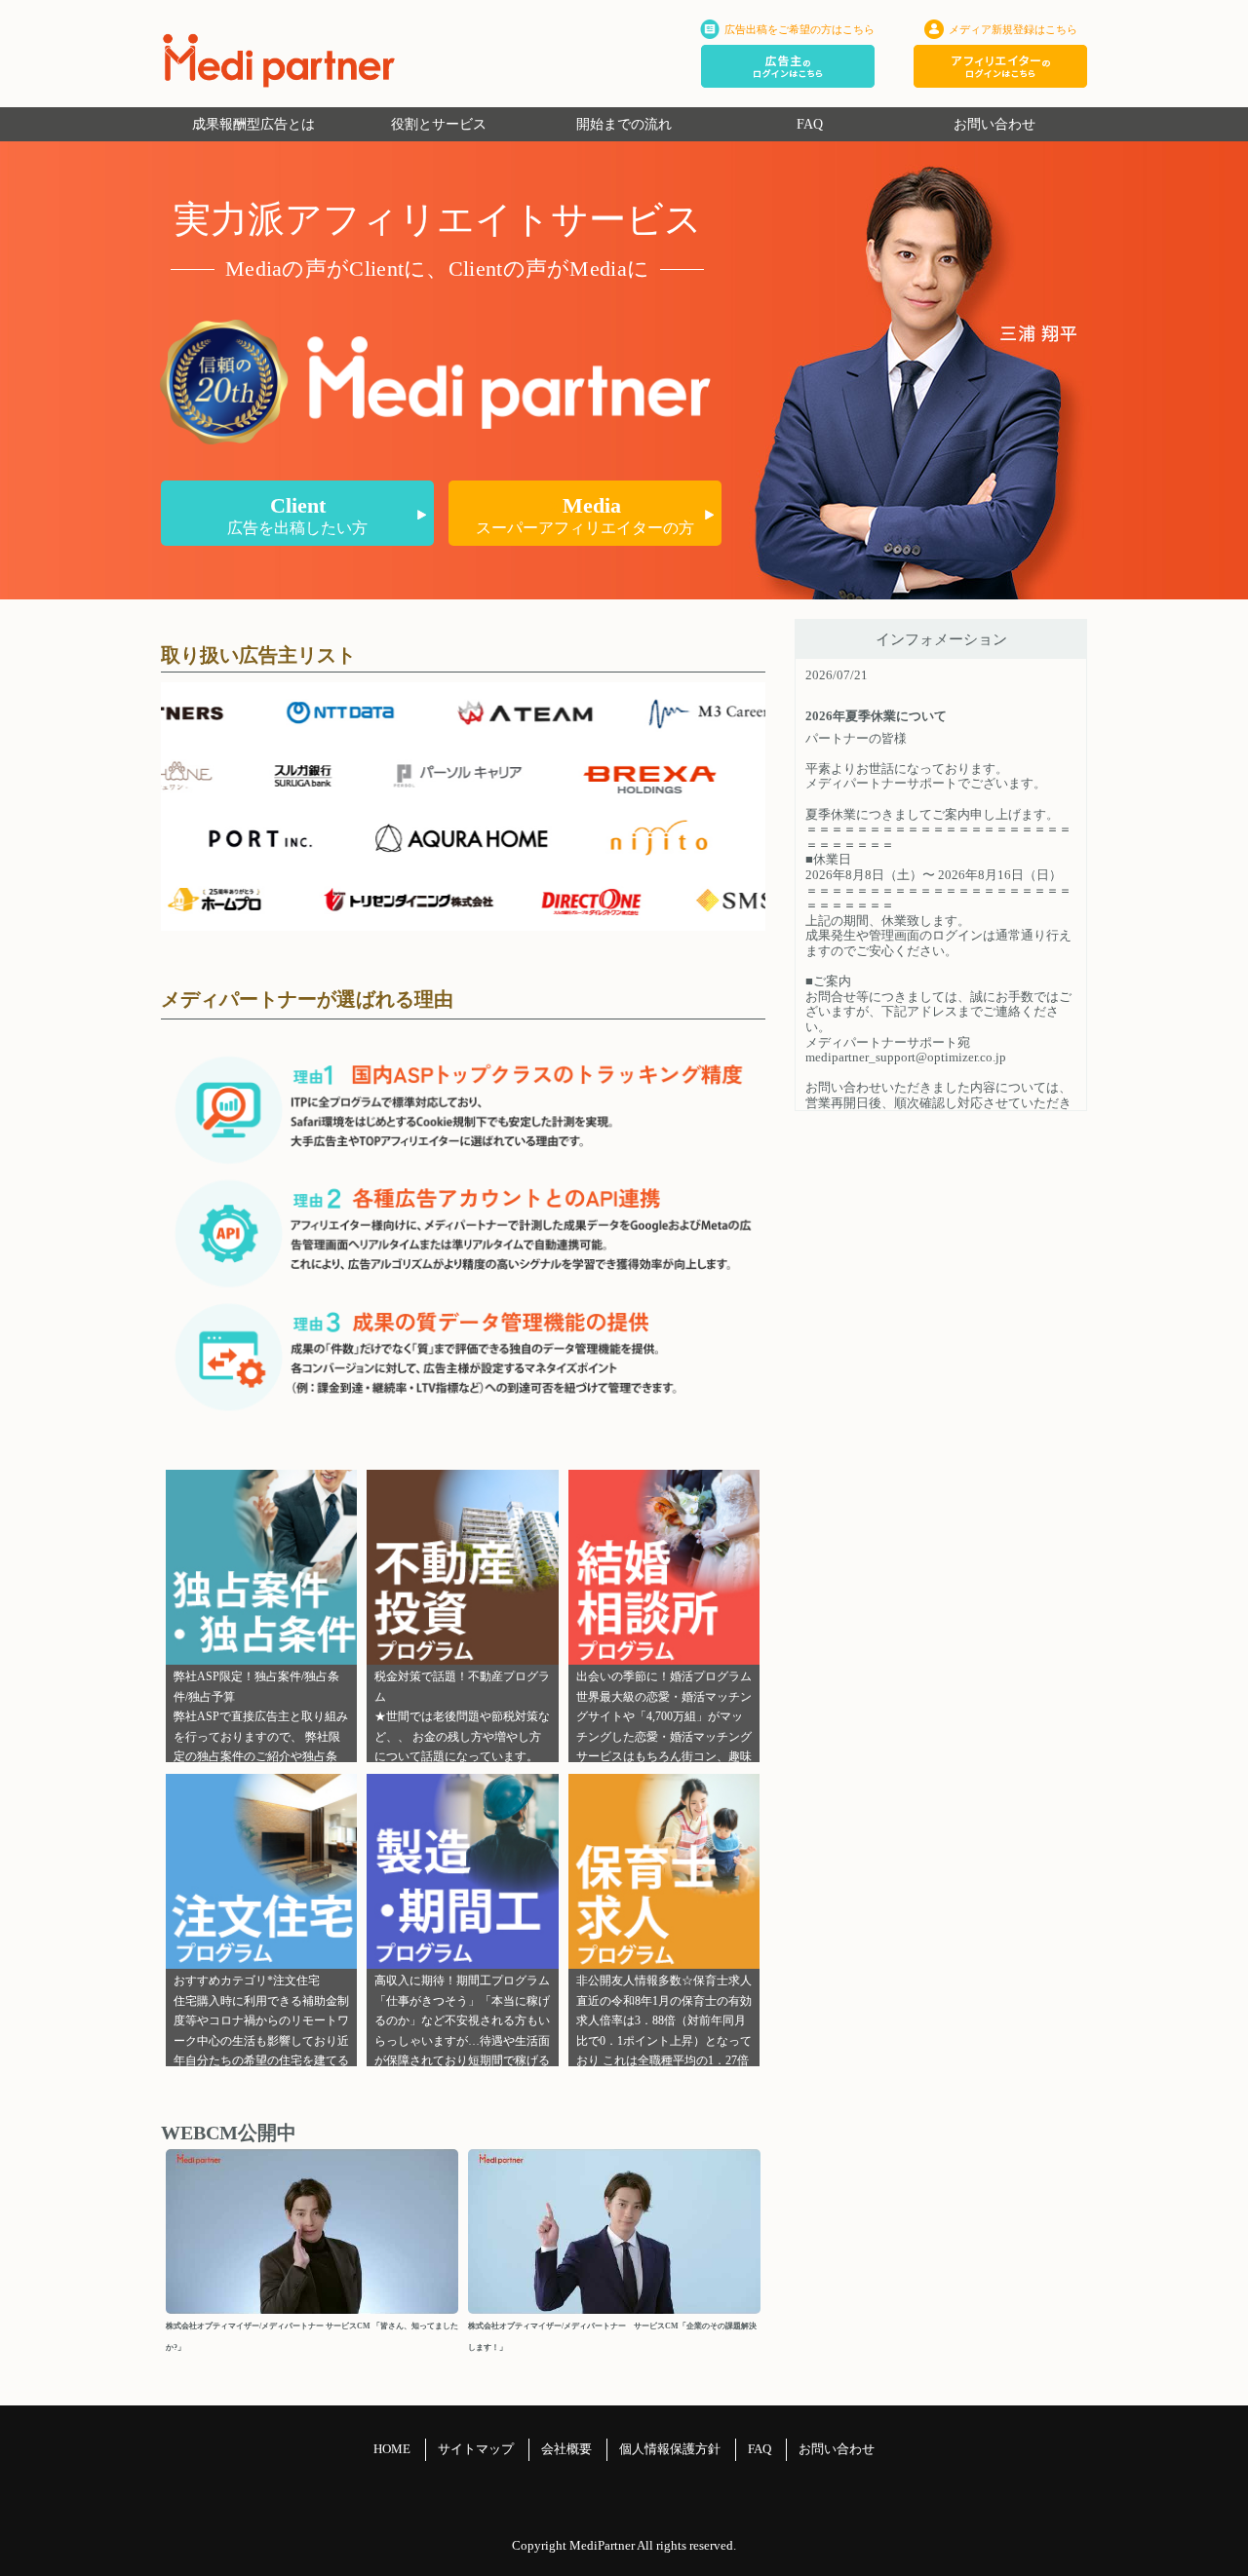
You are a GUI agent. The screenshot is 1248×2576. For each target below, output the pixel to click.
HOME (392, 2449)
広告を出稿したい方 (297, 515)
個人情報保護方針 (670, 2449)
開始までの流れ (624, 124)
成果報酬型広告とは (253, 124)
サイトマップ (476, 2449)
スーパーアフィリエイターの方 (585, 515)
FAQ (810, 124)
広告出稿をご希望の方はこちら (799, 29)
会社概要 (566, 2449)
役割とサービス (439, 124)
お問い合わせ (994, 124)
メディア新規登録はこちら (1013, 29)
